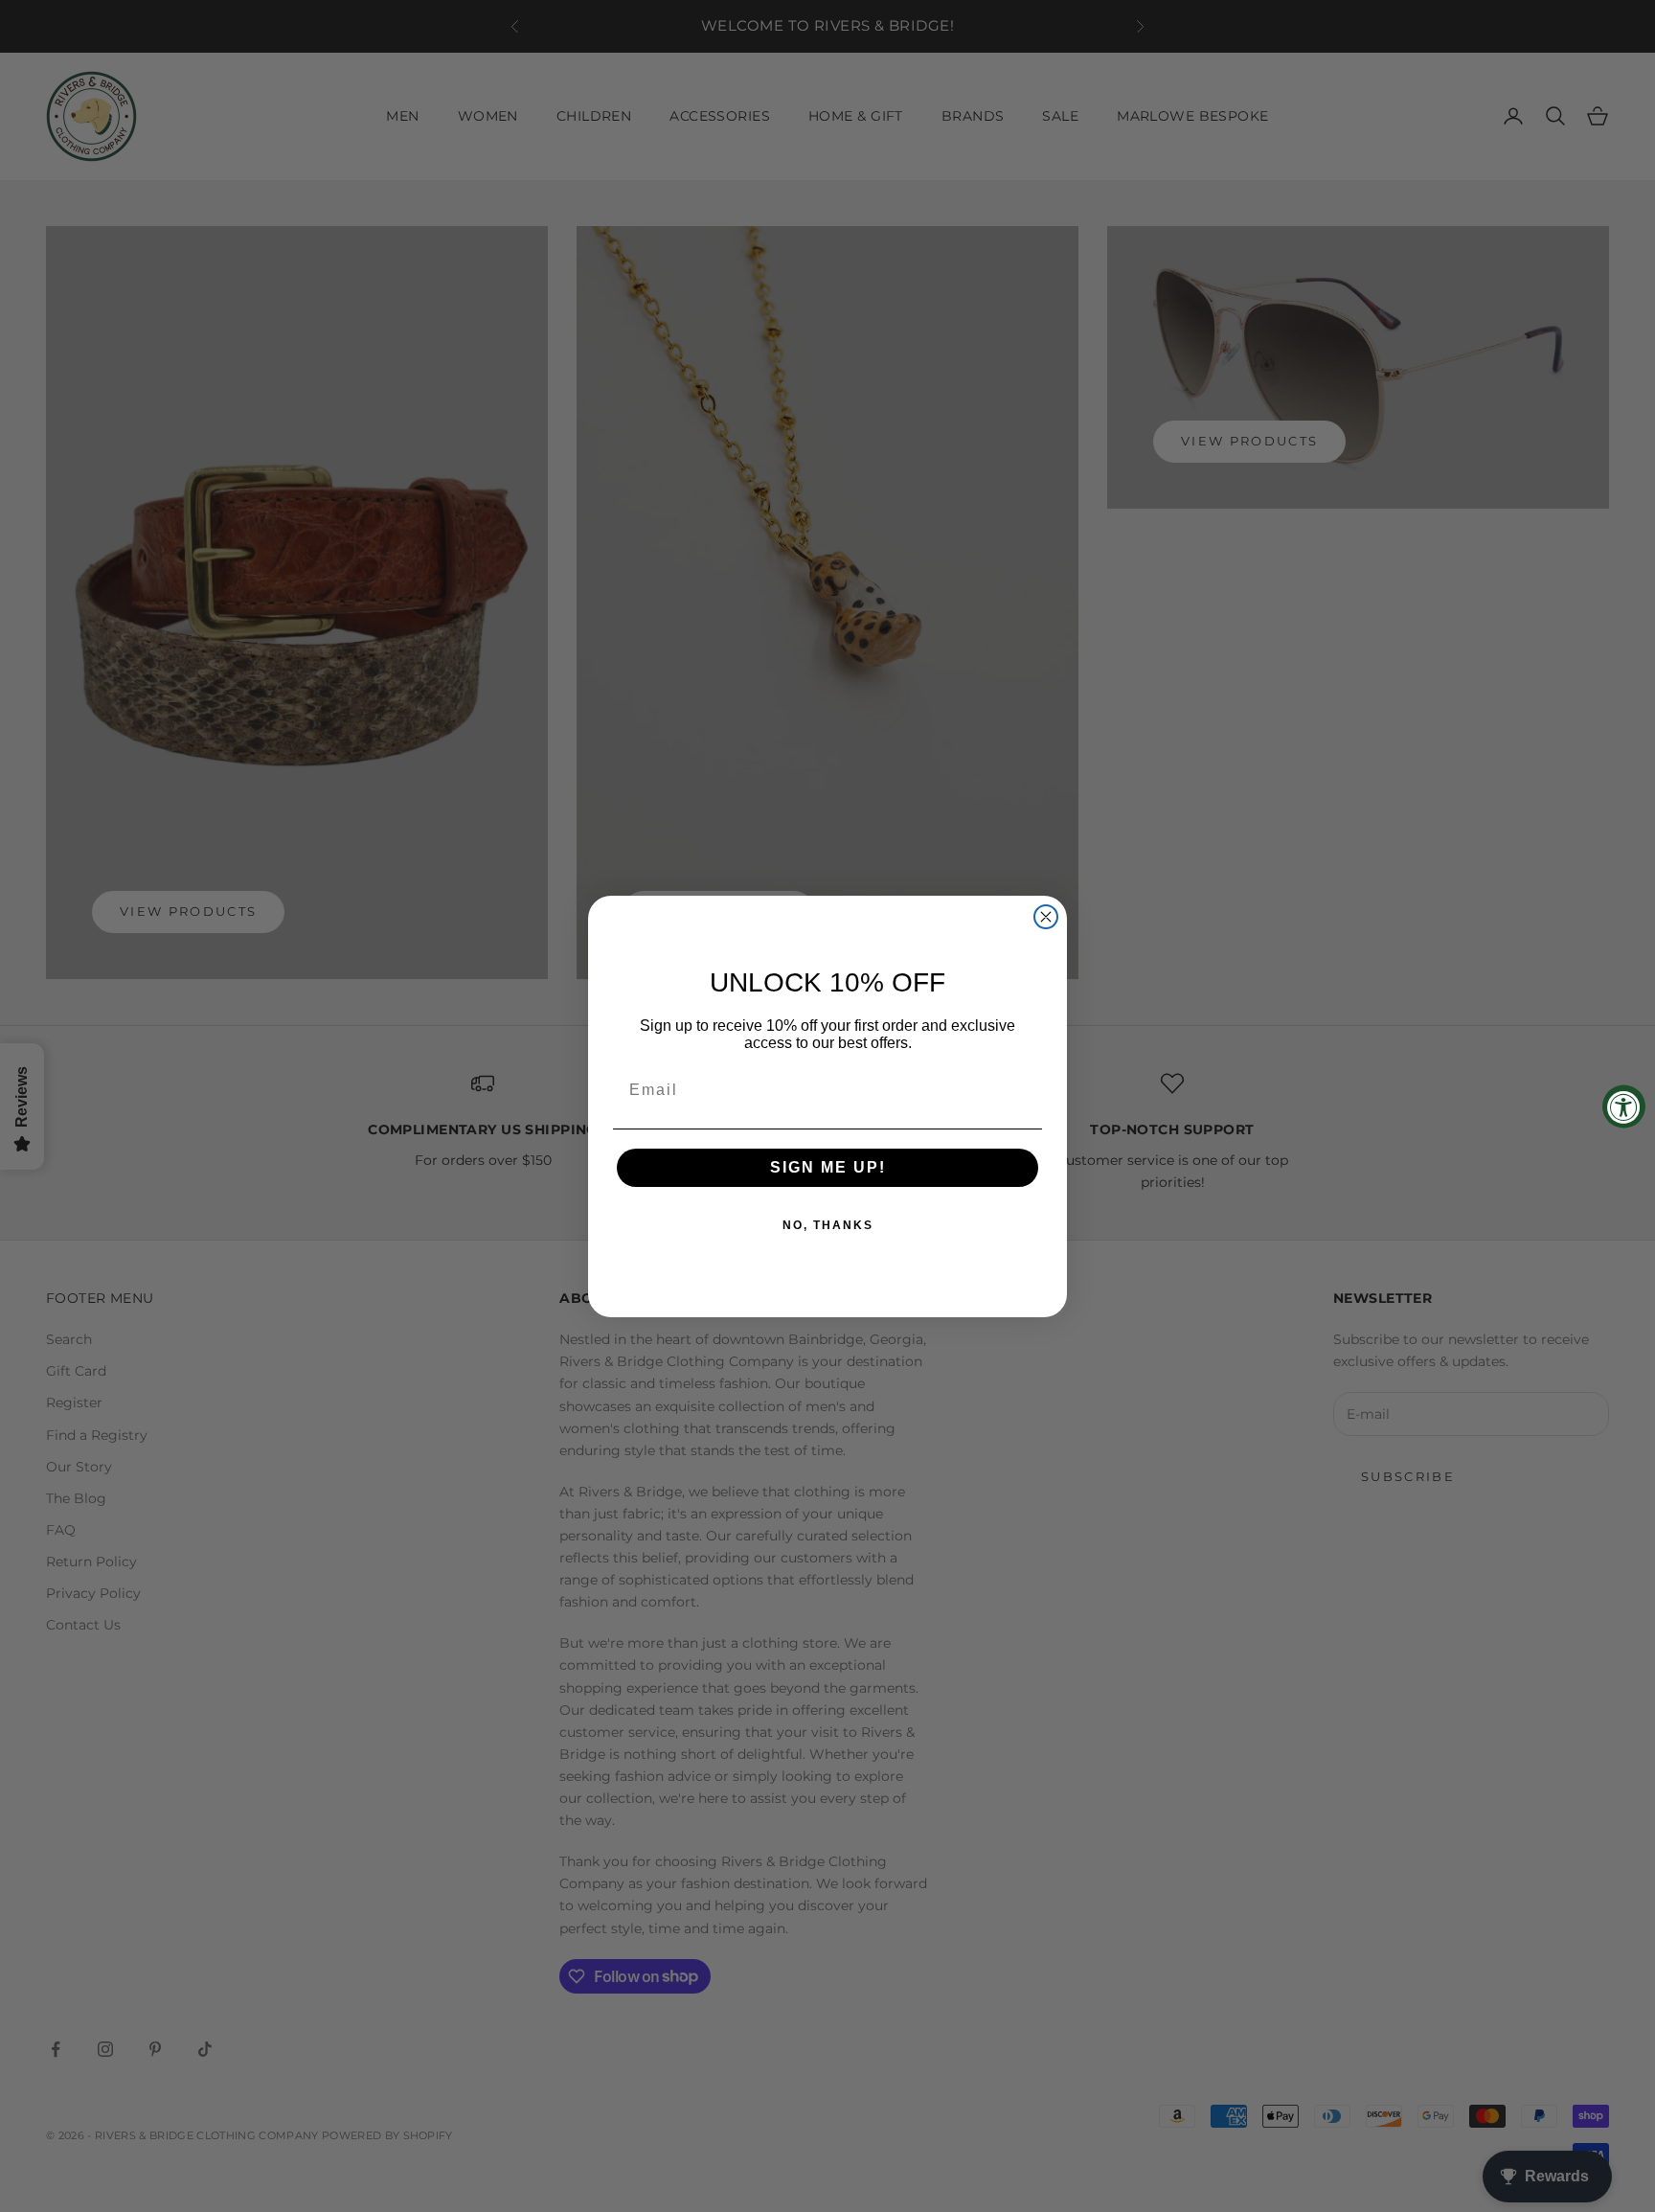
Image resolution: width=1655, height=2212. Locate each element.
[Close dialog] (1046, 917)
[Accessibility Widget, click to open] (1624, 1106)
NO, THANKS (828, 1225)
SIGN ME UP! (828, 1167)
